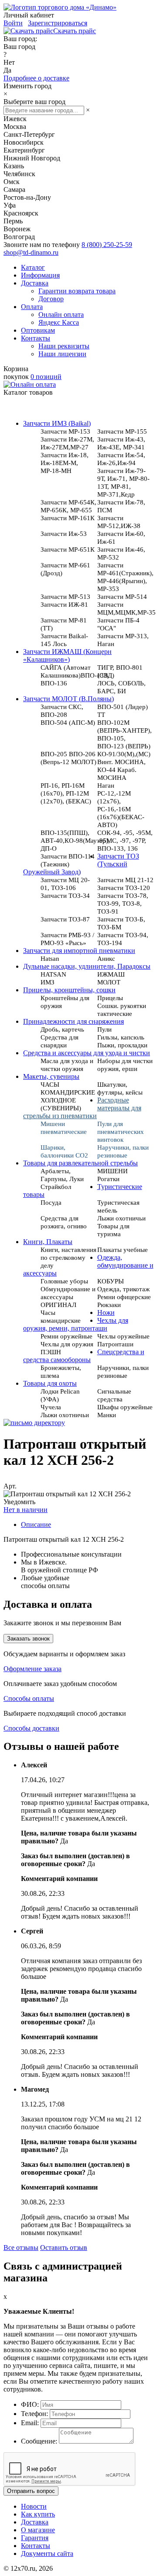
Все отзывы (21, 2247)
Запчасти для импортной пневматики (79, 951)
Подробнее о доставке (36, 78)
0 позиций (46, 377)
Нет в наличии (26, 1510)
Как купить (38, 2514)
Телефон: (34, 2414)
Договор (51, 299)
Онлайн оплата (61, 315)
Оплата (32, 307)
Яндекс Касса (59, 322)
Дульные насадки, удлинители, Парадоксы (87, 966)
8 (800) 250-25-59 (107, 245)
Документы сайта (47, 2553)
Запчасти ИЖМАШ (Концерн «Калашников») (67, 655)
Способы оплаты (29, 1698)
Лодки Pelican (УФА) (60, 1395)
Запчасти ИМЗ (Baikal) (57, 423)
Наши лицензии (62, 354)
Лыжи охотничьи (65, 1415)
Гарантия (35, 2538)
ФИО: (30, 2404)
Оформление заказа (32, 1669)
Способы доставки (31, 1728)
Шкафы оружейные (125, 1407)
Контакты (36, 338)
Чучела (51, 1407)
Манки (107, 1415)
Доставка (35, 283)
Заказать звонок (28, 1639)
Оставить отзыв (64, 2247)
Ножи (106, 1312)
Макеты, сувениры (51, 1076)
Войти (13, 23)
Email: (30, 2423)
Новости (34, 2506)
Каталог (33, 267)
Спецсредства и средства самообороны (84, 1356)
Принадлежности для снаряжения (73, 1021)
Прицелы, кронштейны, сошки (69, 990)
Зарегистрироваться (58, 23)
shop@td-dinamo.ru (31, 252)
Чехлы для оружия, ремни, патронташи (76, 1324)
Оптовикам (38, 330)
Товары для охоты (50, 1383)
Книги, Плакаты (48, 1242)
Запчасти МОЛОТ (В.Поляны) (68, 699)
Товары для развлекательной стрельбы (80, 1163)
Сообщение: (39, 2441)
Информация (40, 275)
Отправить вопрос (31, 2491)
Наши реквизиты (64, 346)
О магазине (38, 2530)
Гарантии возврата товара (77, 291)
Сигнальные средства (114, 1395)
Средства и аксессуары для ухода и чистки (87, 1053)
